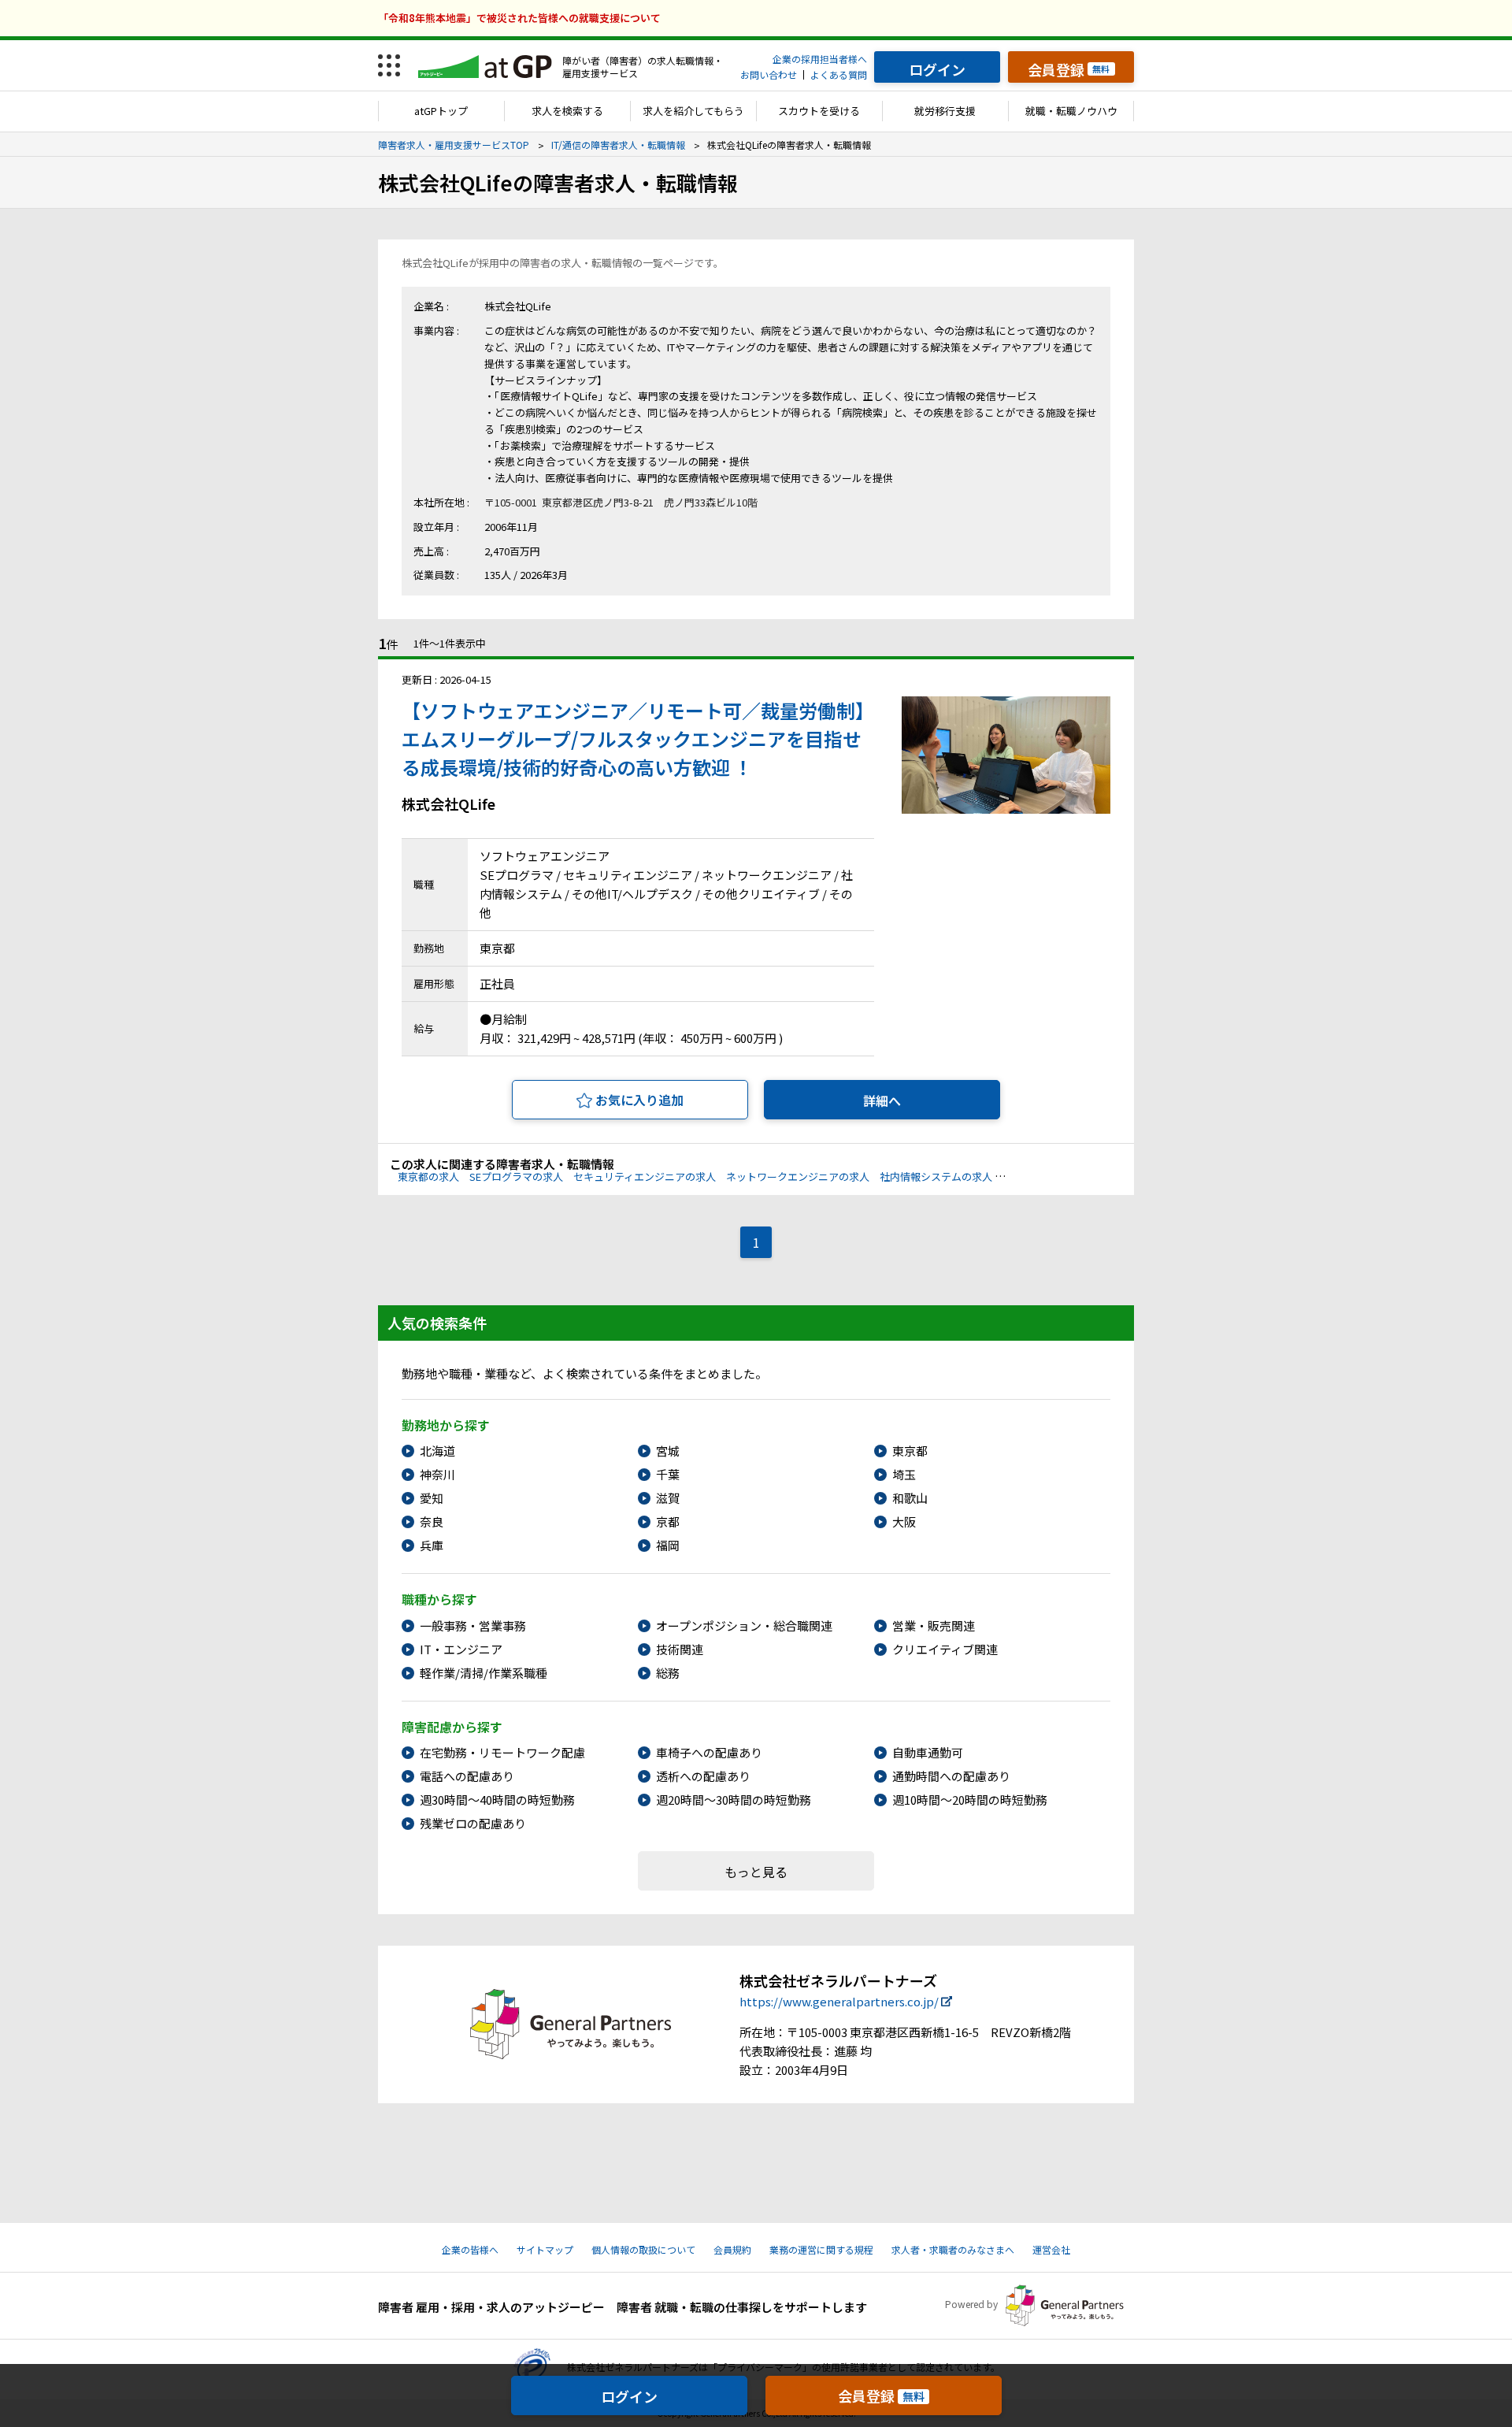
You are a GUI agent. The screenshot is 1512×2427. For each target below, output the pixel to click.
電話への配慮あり (467, 1776)
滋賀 (668, 1498)
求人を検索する (567, 111)
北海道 (437, 1451)
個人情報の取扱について (643, 2249)
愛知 (432, 1498)
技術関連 (680, 1649)
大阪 (904, 1522)
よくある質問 (839, 74)
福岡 (668, 1545)
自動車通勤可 (928, 1752)
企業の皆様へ (470, 2249)
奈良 (432, 1522)
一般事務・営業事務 (473, 1625)
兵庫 (432, 1545)
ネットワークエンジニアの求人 (798, 1176)
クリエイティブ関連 (945, 1649)
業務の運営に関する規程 (821, 2249)
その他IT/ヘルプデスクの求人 (1069, 1176)
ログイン (629, 2396)
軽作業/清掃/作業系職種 (484, 1673)
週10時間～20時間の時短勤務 (970, 1800)
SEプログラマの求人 (516, 1176)
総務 (668, 1673)
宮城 (668, 1451)
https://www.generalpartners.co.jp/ (839, 2001)
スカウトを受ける (819, 111)
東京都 (910, 1451)
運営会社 (1051, 2249)
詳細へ (882, 1100)
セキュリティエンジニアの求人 (645, 1176)
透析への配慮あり (703, 1776)
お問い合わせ (769, 74)
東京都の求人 (428, 1176)
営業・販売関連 (934, 1625)
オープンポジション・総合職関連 (744, 1625)
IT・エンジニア (461, 1649)
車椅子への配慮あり (709, 1752)
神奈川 (437, 1474)
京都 (668, 1522)
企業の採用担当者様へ (820, 59)
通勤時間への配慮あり (951, 1776)
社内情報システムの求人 (936, 1176)
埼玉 (904, 1474)
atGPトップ (441, 111)
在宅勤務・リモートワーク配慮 (502, 1752)
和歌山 (910, 1498)
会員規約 (732, 2249)
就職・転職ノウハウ (1071, 111)
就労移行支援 (945, 111)
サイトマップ (545, 2249)
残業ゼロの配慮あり (473, 1823)
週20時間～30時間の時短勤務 (734, 1800)
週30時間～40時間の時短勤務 (497, 1800)
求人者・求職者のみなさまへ (953, 2249)
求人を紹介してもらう (693, 111)
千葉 (668, 1474)
